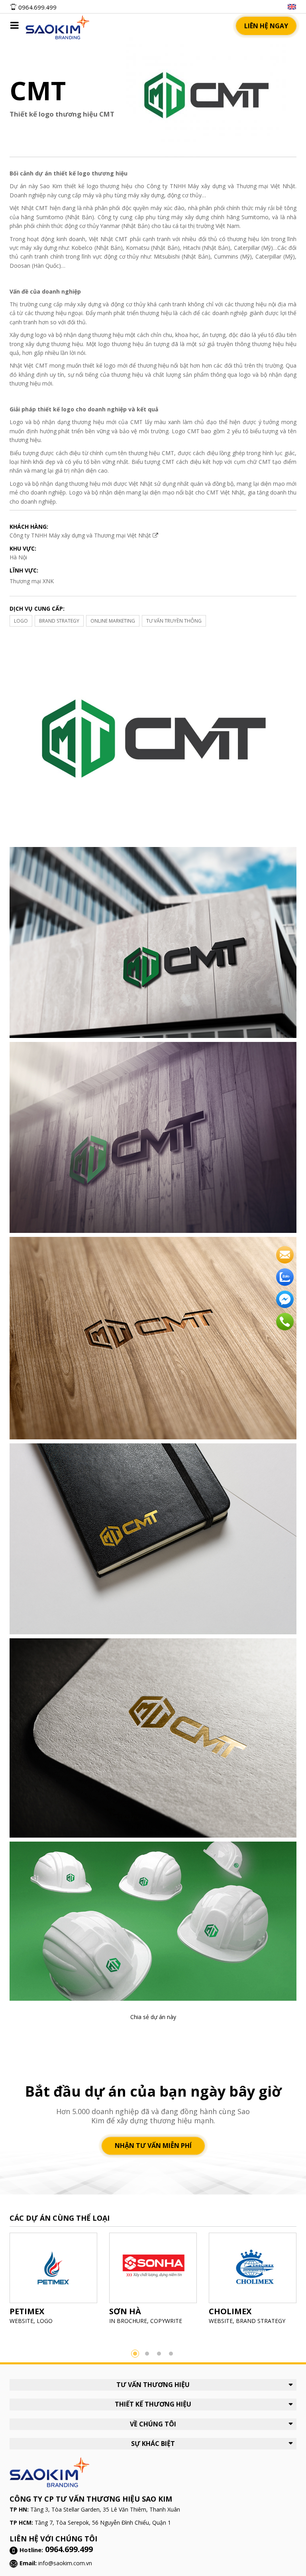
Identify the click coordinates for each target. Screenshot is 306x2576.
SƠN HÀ (125, 2311)
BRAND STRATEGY (59, 621)
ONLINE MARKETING (113, 621)
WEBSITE (22, 2321)
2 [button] (147, 2354)
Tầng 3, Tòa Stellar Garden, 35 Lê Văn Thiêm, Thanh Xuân (105, 2509)
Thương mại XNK (32, 581)
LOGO (21, 621)
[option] (53, 2281)
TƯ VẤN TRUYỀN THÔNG (174, 621)
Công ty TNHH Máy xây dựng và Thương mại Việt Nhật (81, 535)
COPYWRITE (166, 2321)
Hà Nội (18, 557)
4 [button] (171, 2354)
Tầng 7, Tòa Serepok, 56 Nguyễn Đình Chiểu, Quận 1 (103, 2522)
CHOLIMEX (230, 2311)
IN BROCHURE (128, 2321)
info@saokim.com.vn (65, 2563)
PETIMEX (27, 2311)
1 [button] (135, 2354)
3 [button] (159, 2354)
